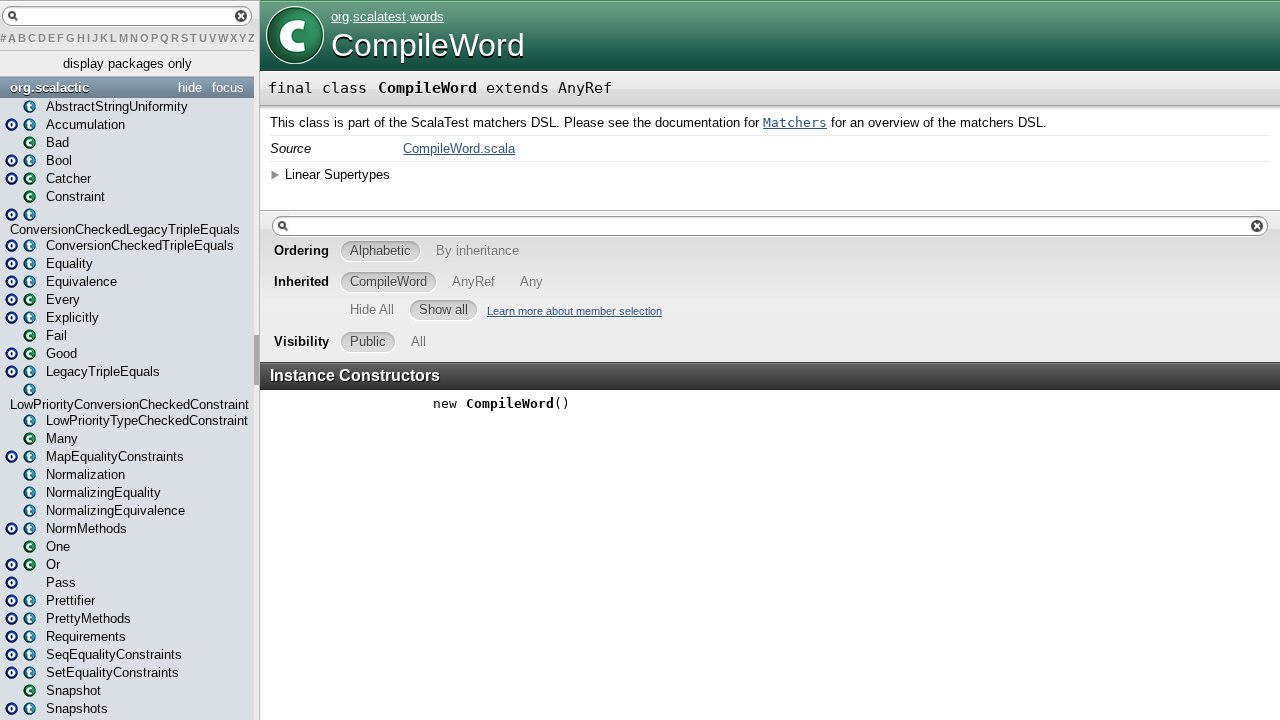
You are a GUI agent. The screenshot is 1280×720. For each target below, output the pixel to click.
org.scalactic (49, 87)
